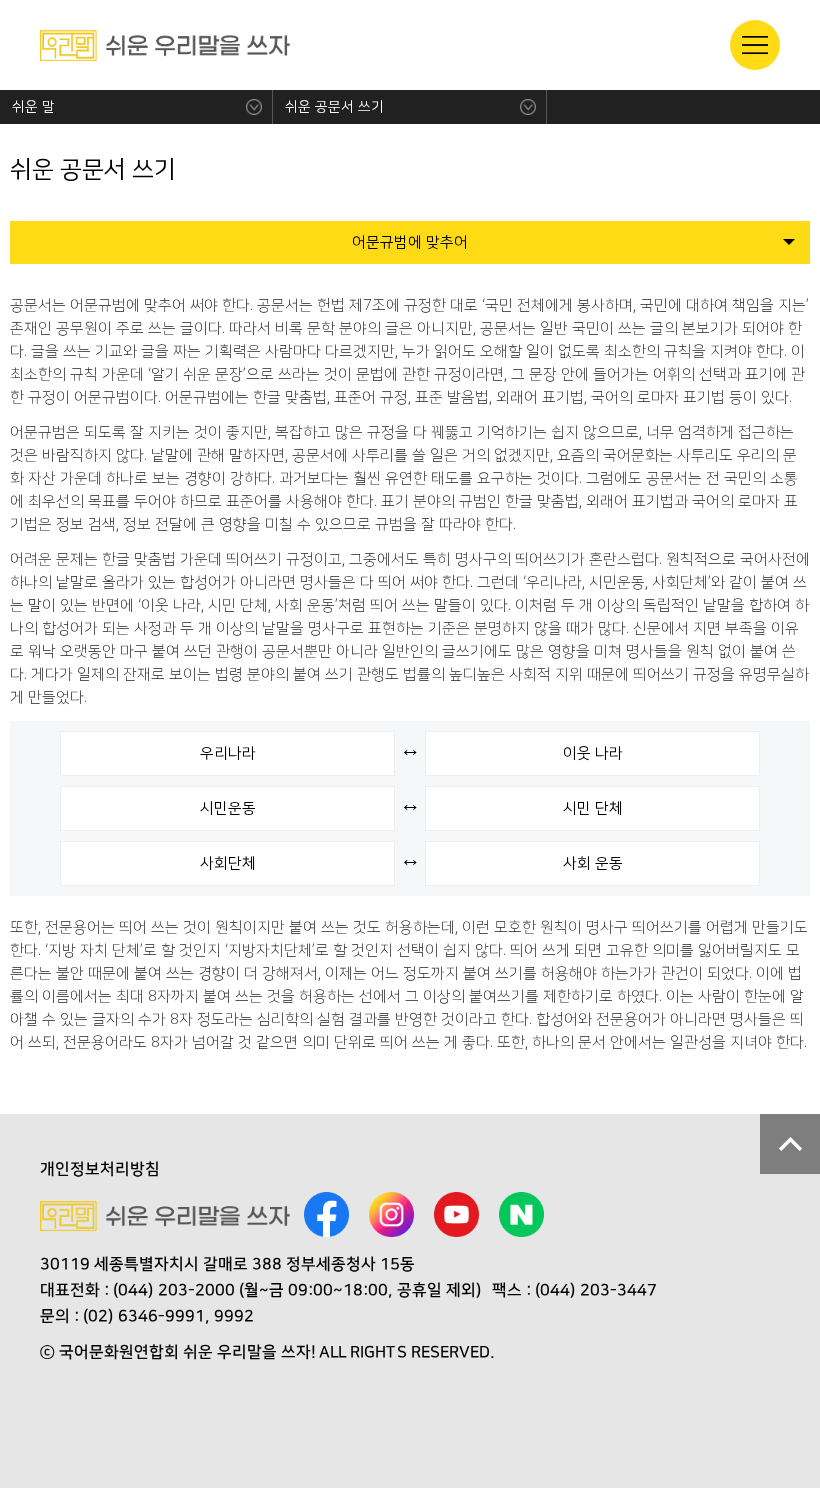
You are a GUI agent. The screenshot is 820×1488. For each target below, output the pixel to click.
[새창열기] (326, 1216)
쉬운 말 (33, 107)
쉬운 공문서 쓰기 (334, 107)
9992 (234, 1316)
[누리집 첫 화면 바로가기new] (165, 45)
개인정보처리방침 (100, 1169)
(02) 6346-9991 (144, 1316)
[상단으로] (790, 1144)
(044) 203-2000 (174, 1290)
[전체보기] (755, 45)
